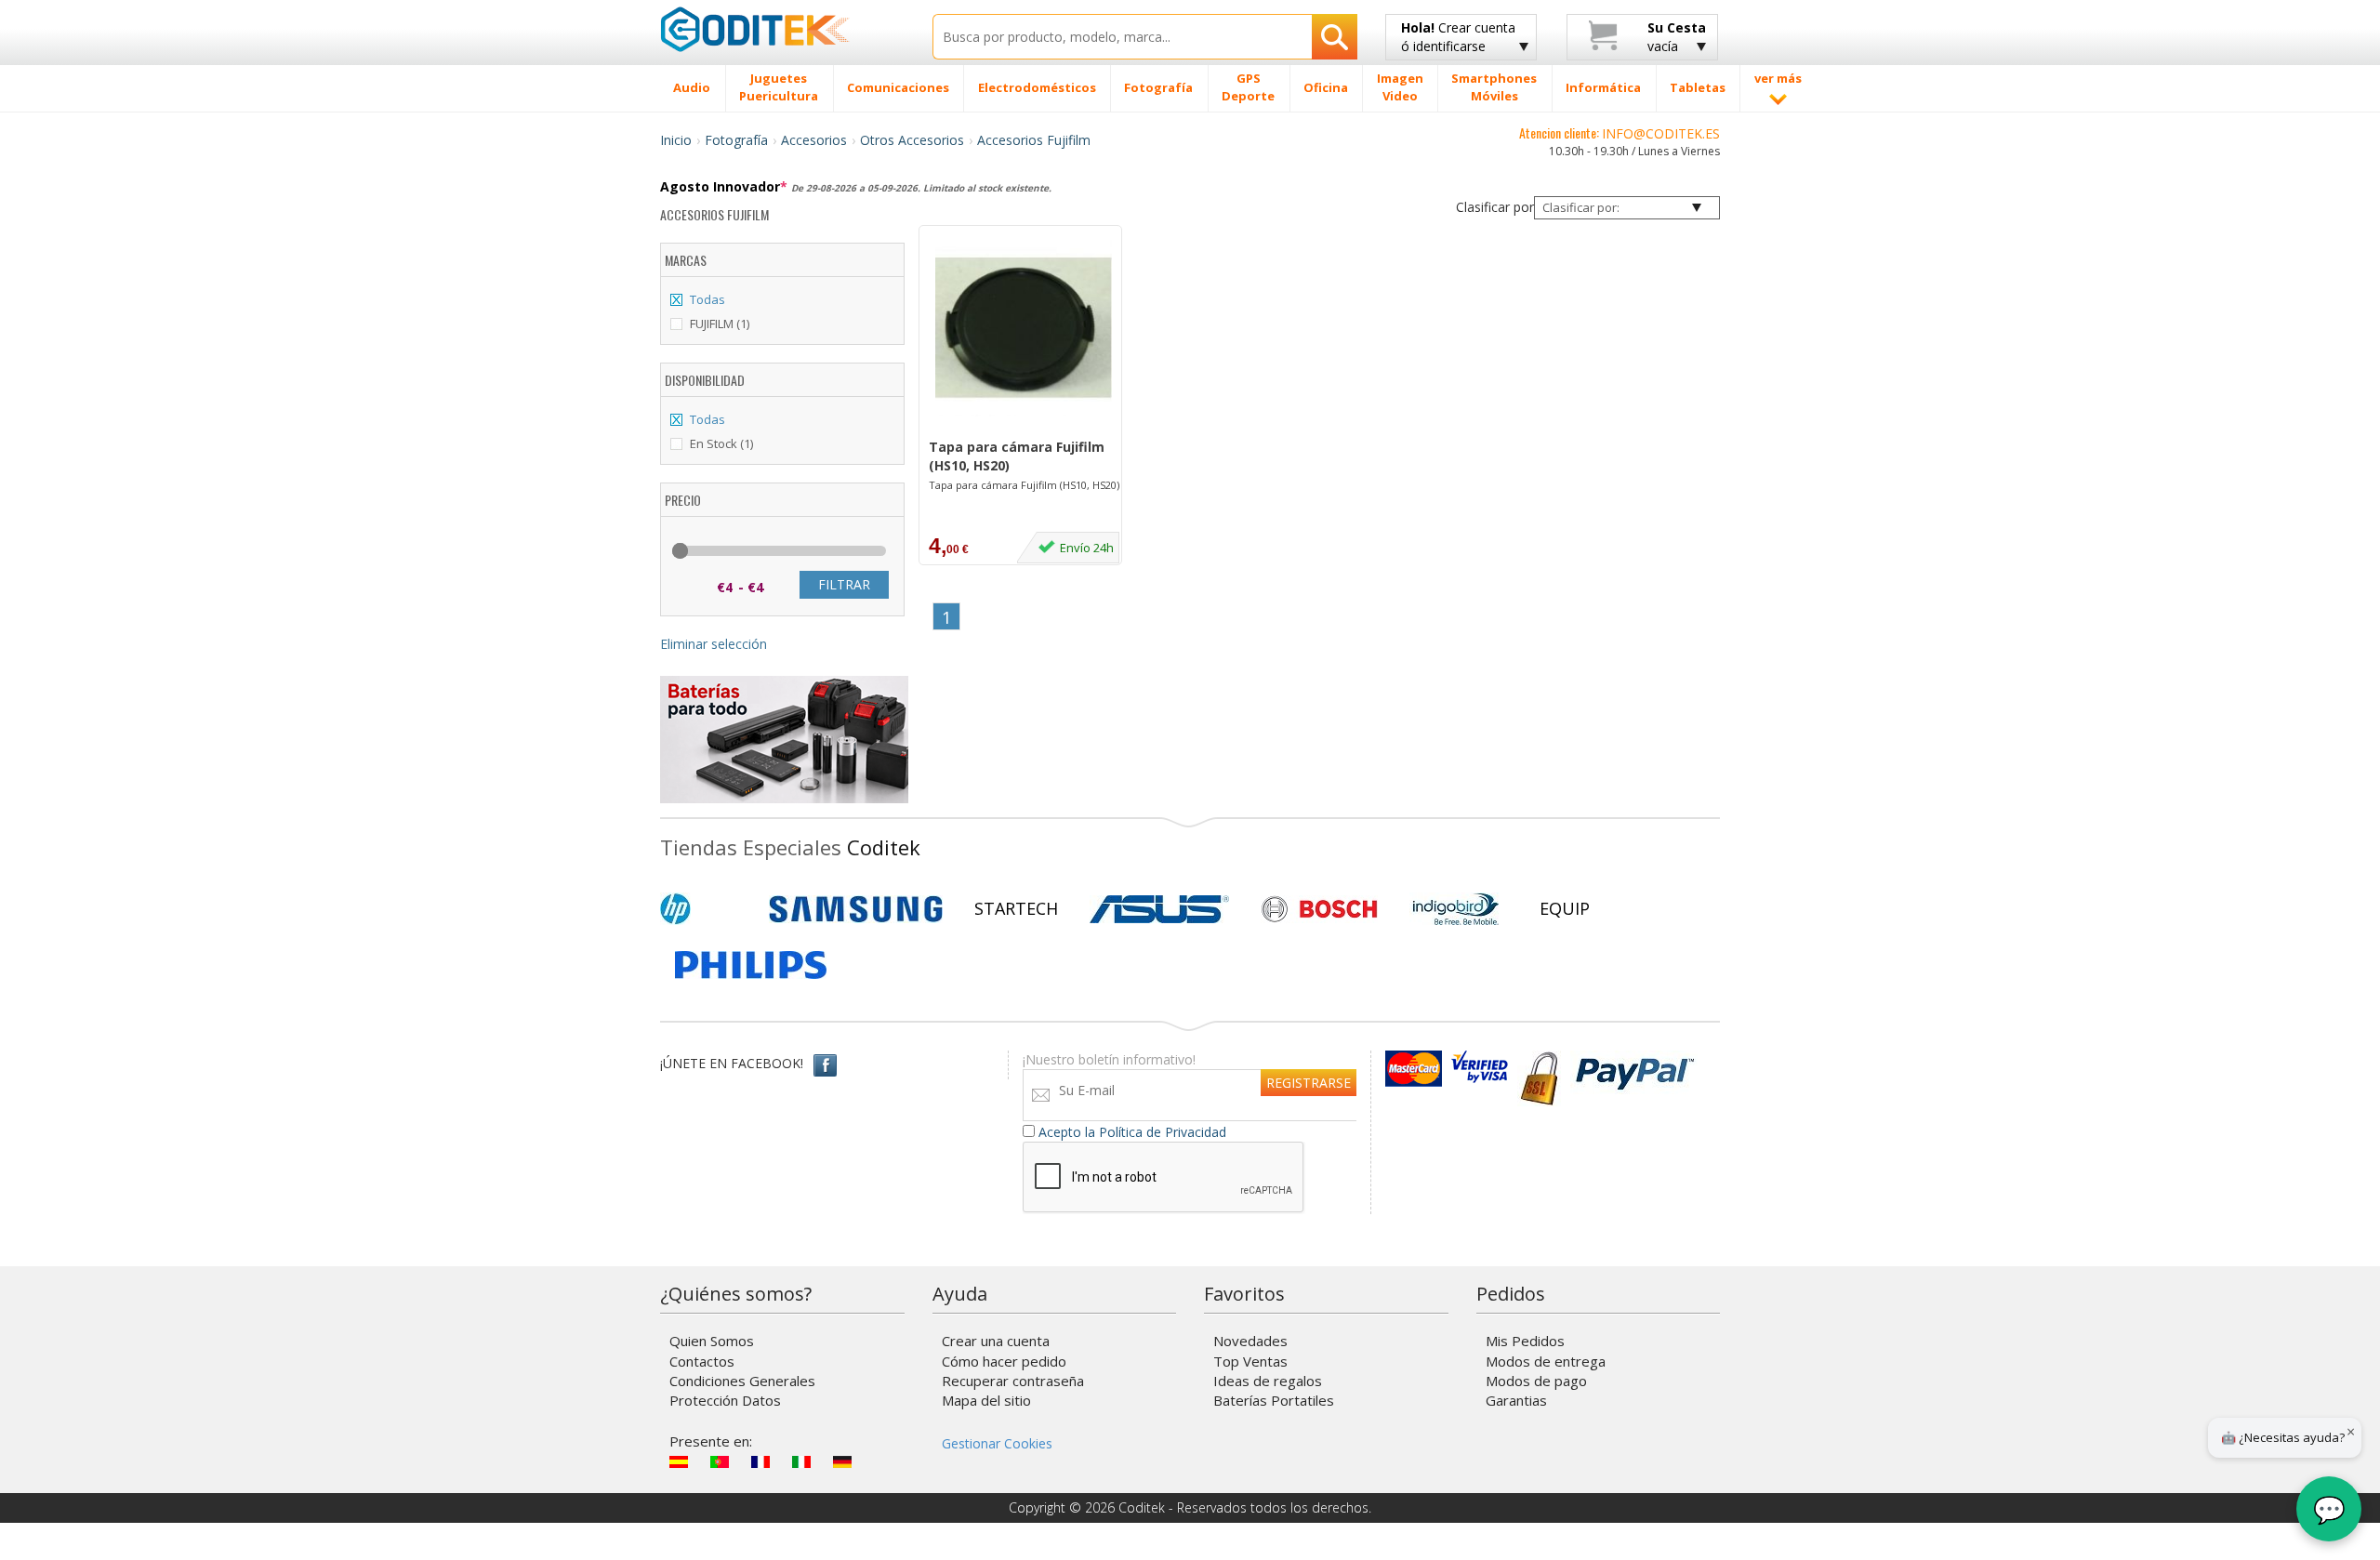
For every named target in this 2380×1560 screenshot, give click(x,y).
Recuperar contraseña (1013, 1381)
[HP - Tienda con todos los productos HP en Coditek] (707, 909)
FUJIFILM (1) (720, 324)
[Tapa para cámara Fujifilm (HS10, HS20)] (1024, 328)
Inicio (676, 140)
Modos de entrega (1546, 1361)
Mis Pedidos (1525, 1341)
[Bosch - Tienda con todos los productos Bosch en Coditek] (1319, 909)
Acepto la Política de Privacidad (1132, 1132)
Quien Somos (712, 1341)
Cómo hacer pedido (1004, 1361)
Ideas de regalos (1268, 1381)
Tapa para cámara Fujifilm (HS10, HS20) (1017, 456)
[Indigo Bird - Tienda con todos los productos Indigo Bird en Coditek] (1456, 909)
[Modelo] (1024, 428)
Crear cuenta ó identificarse (1458, 37)
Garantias (1516, 1400)
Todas (707, 299)
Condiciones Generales (742, 1381)
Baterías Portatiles (1274, 1400)
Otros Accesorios (912, 140)
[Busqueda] (1335, 37)
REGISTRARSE (1309, 1083)
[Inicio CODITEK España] (782, 29)
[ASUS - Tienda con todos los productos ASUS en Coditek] (1159, 909)
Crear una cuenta (996, 1341)
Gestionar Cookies (997, 1443)
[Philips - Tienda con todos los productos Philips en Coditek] (751, 965)
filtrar (844, 584)
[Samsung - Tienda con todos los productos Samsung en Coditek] (856, 909)
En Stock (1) (721, 443)
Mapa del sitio (986, 1400)
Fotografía (736, 140)
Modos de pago (1536, 1381)
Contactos (702, 1361)
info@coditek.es (1661, 133)
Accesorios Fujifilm (1034, 140)
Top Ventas (1250, 1361)
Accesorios (814, 140)
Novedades (1250, 1341)
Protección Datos (725, 1400)
